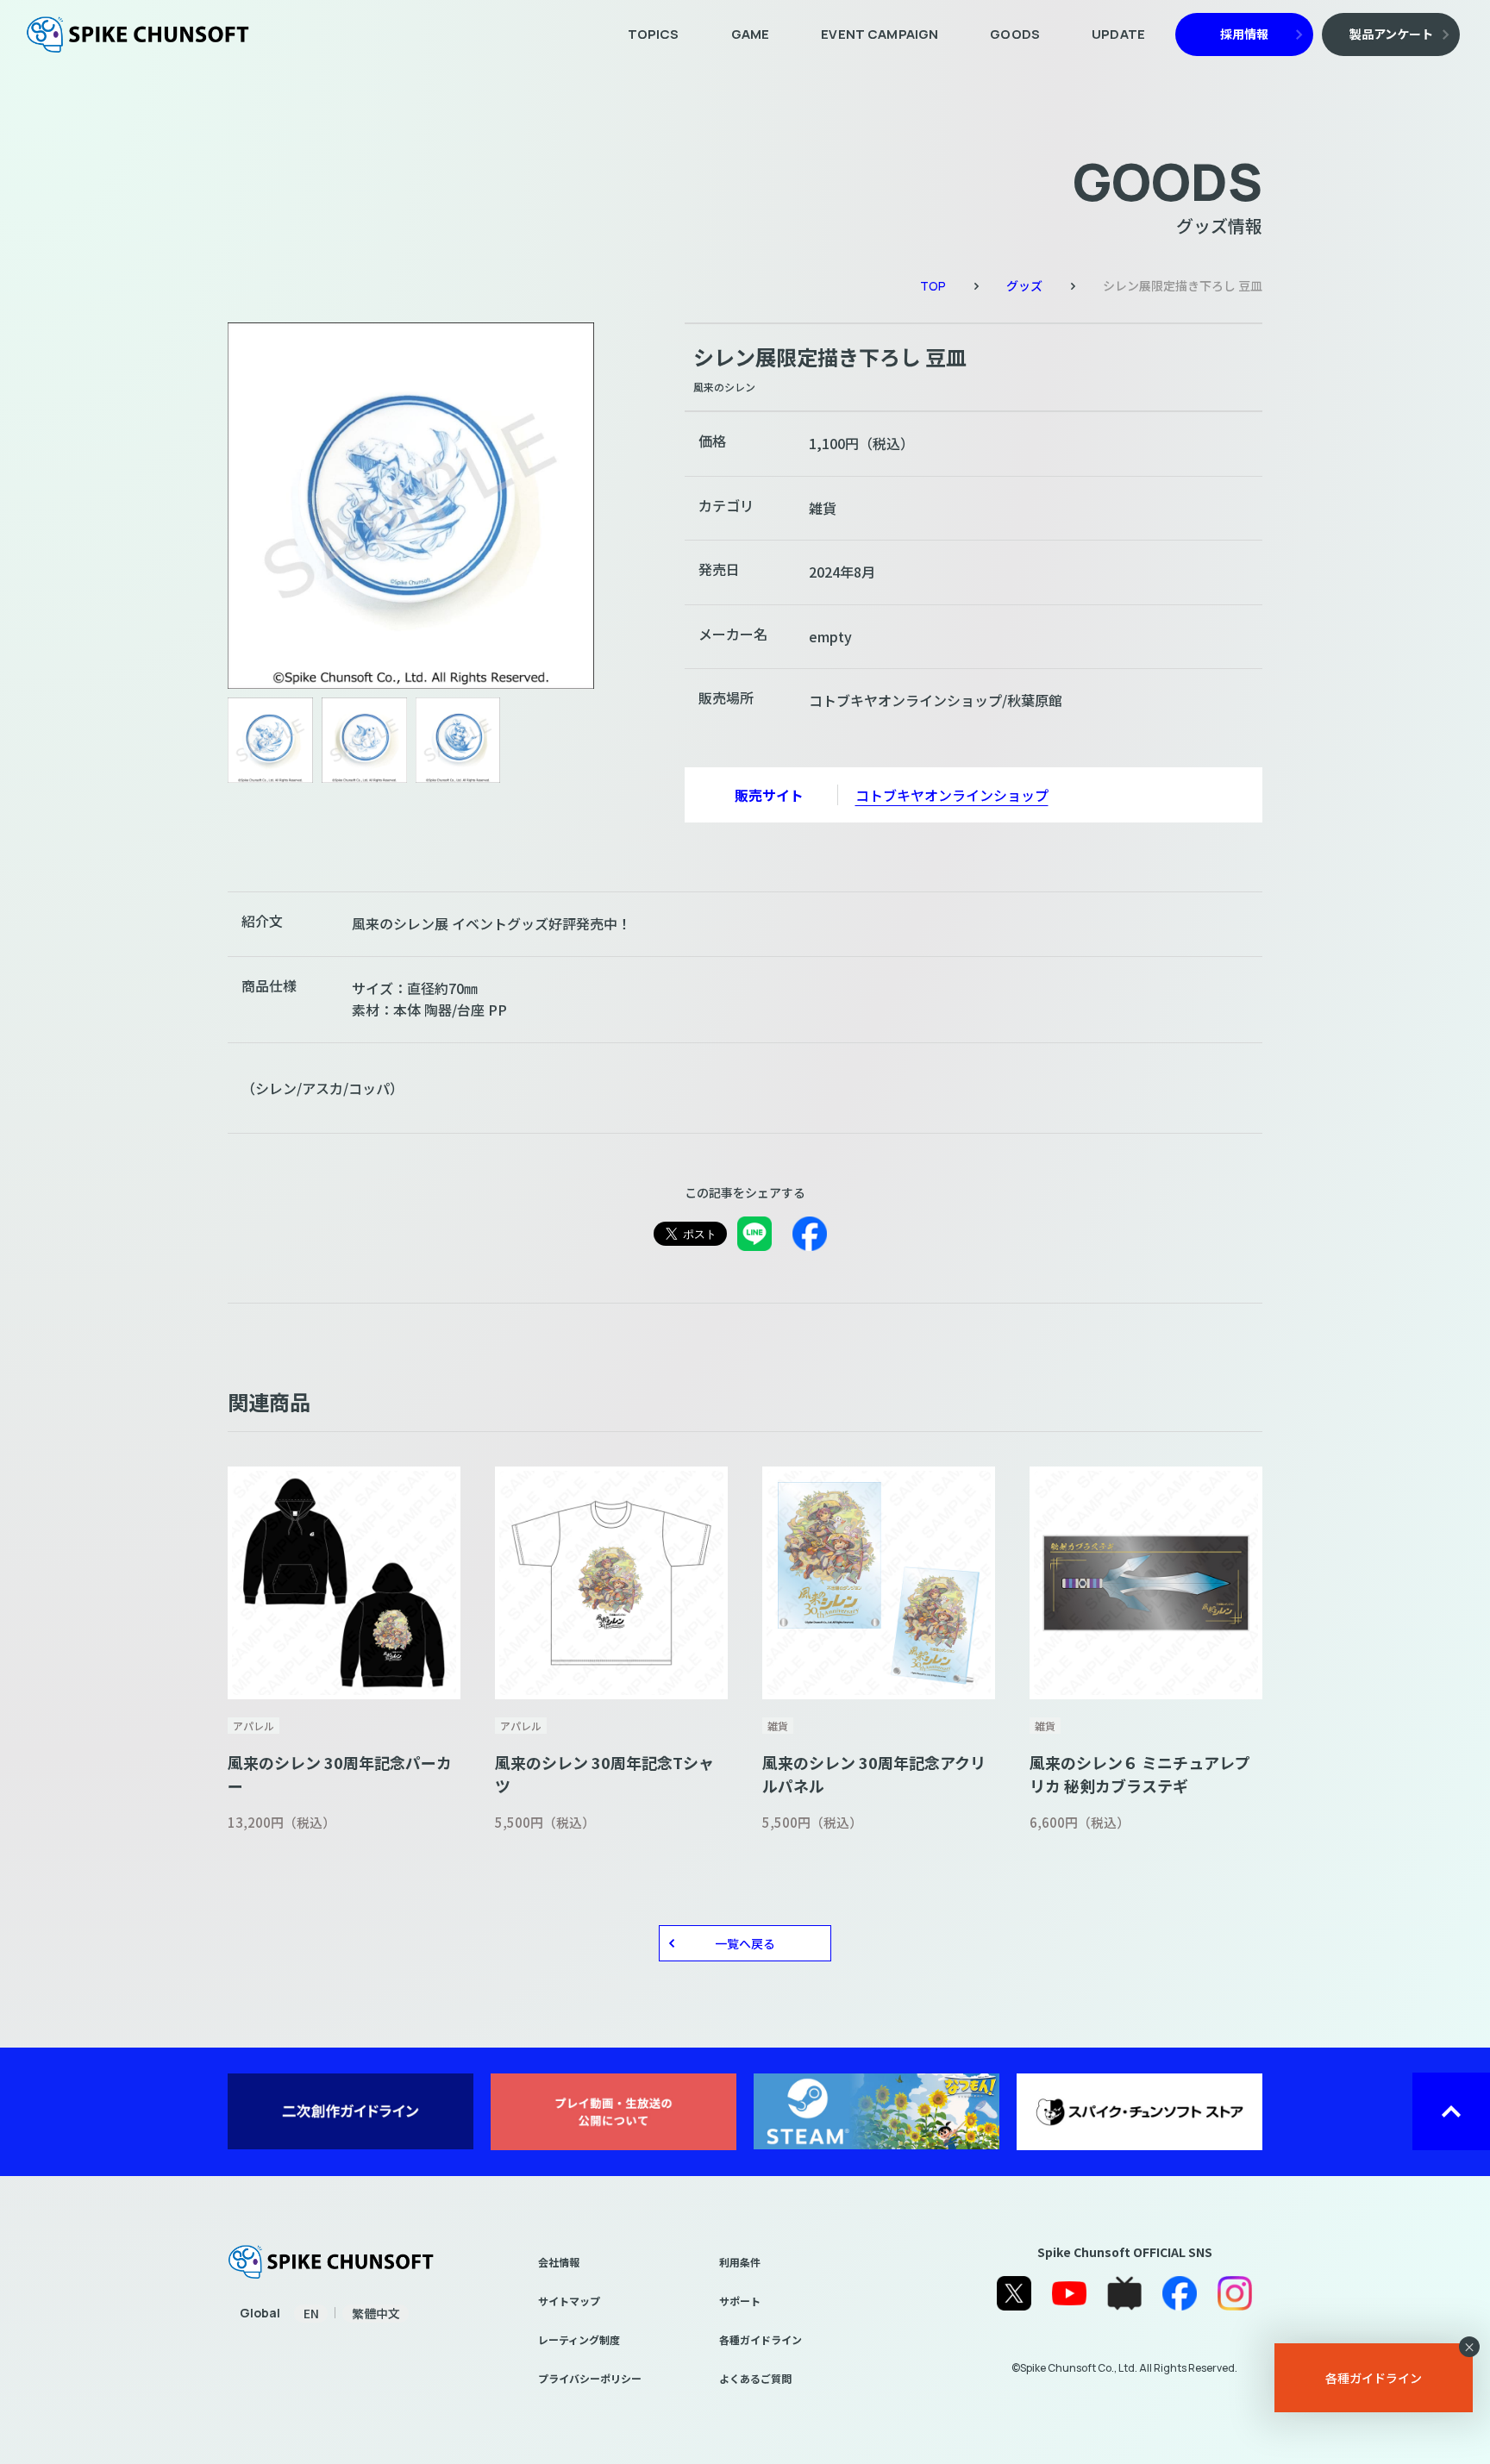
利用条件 (740, 2262)
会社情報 (559, 2262)
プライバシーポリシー (590, 2378)
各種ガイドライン (761, 2339)
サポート (740, 2301)
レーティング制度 (579, 2339)
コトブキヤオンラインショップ (952, 795)
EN (311, 2313)
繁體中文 (376, 2313)
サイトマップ (569, 2301)
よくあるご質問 (755, 2378)
